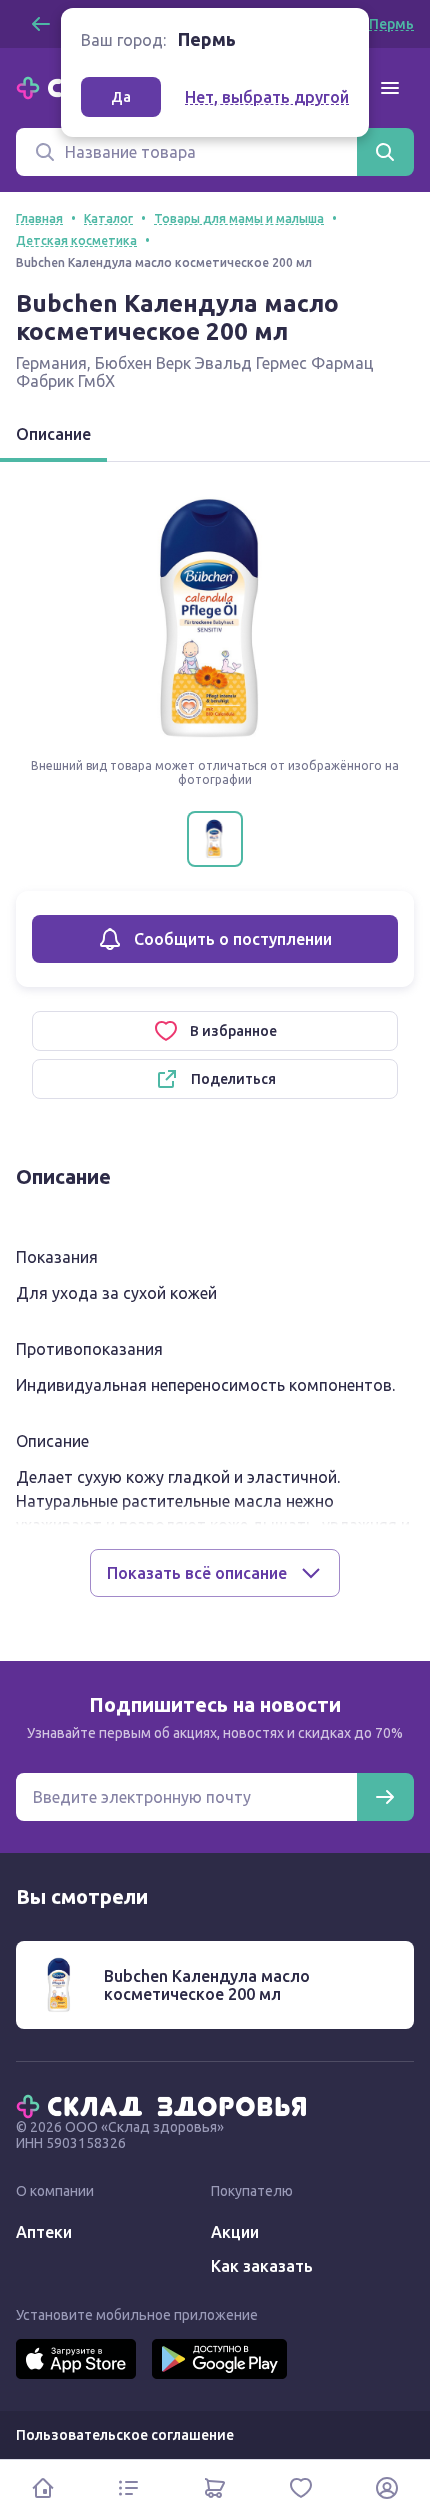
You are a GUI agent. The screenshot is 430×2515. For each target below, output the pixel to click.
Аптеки (44, 2232)
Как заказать (262, 2266)
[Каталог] (129, 2487)
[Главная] (166, 2105)
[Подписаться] (385, 1797)
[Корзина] (215, 2487)
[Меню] (390, 88)
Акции (235, 2232)
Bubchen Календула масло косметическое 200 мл (207, 1985)
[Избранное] (301, 2487)
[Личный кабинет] (387, 2487)
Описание (53, 434)
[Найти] (385, 152)
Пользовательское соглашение (125, 2435)
